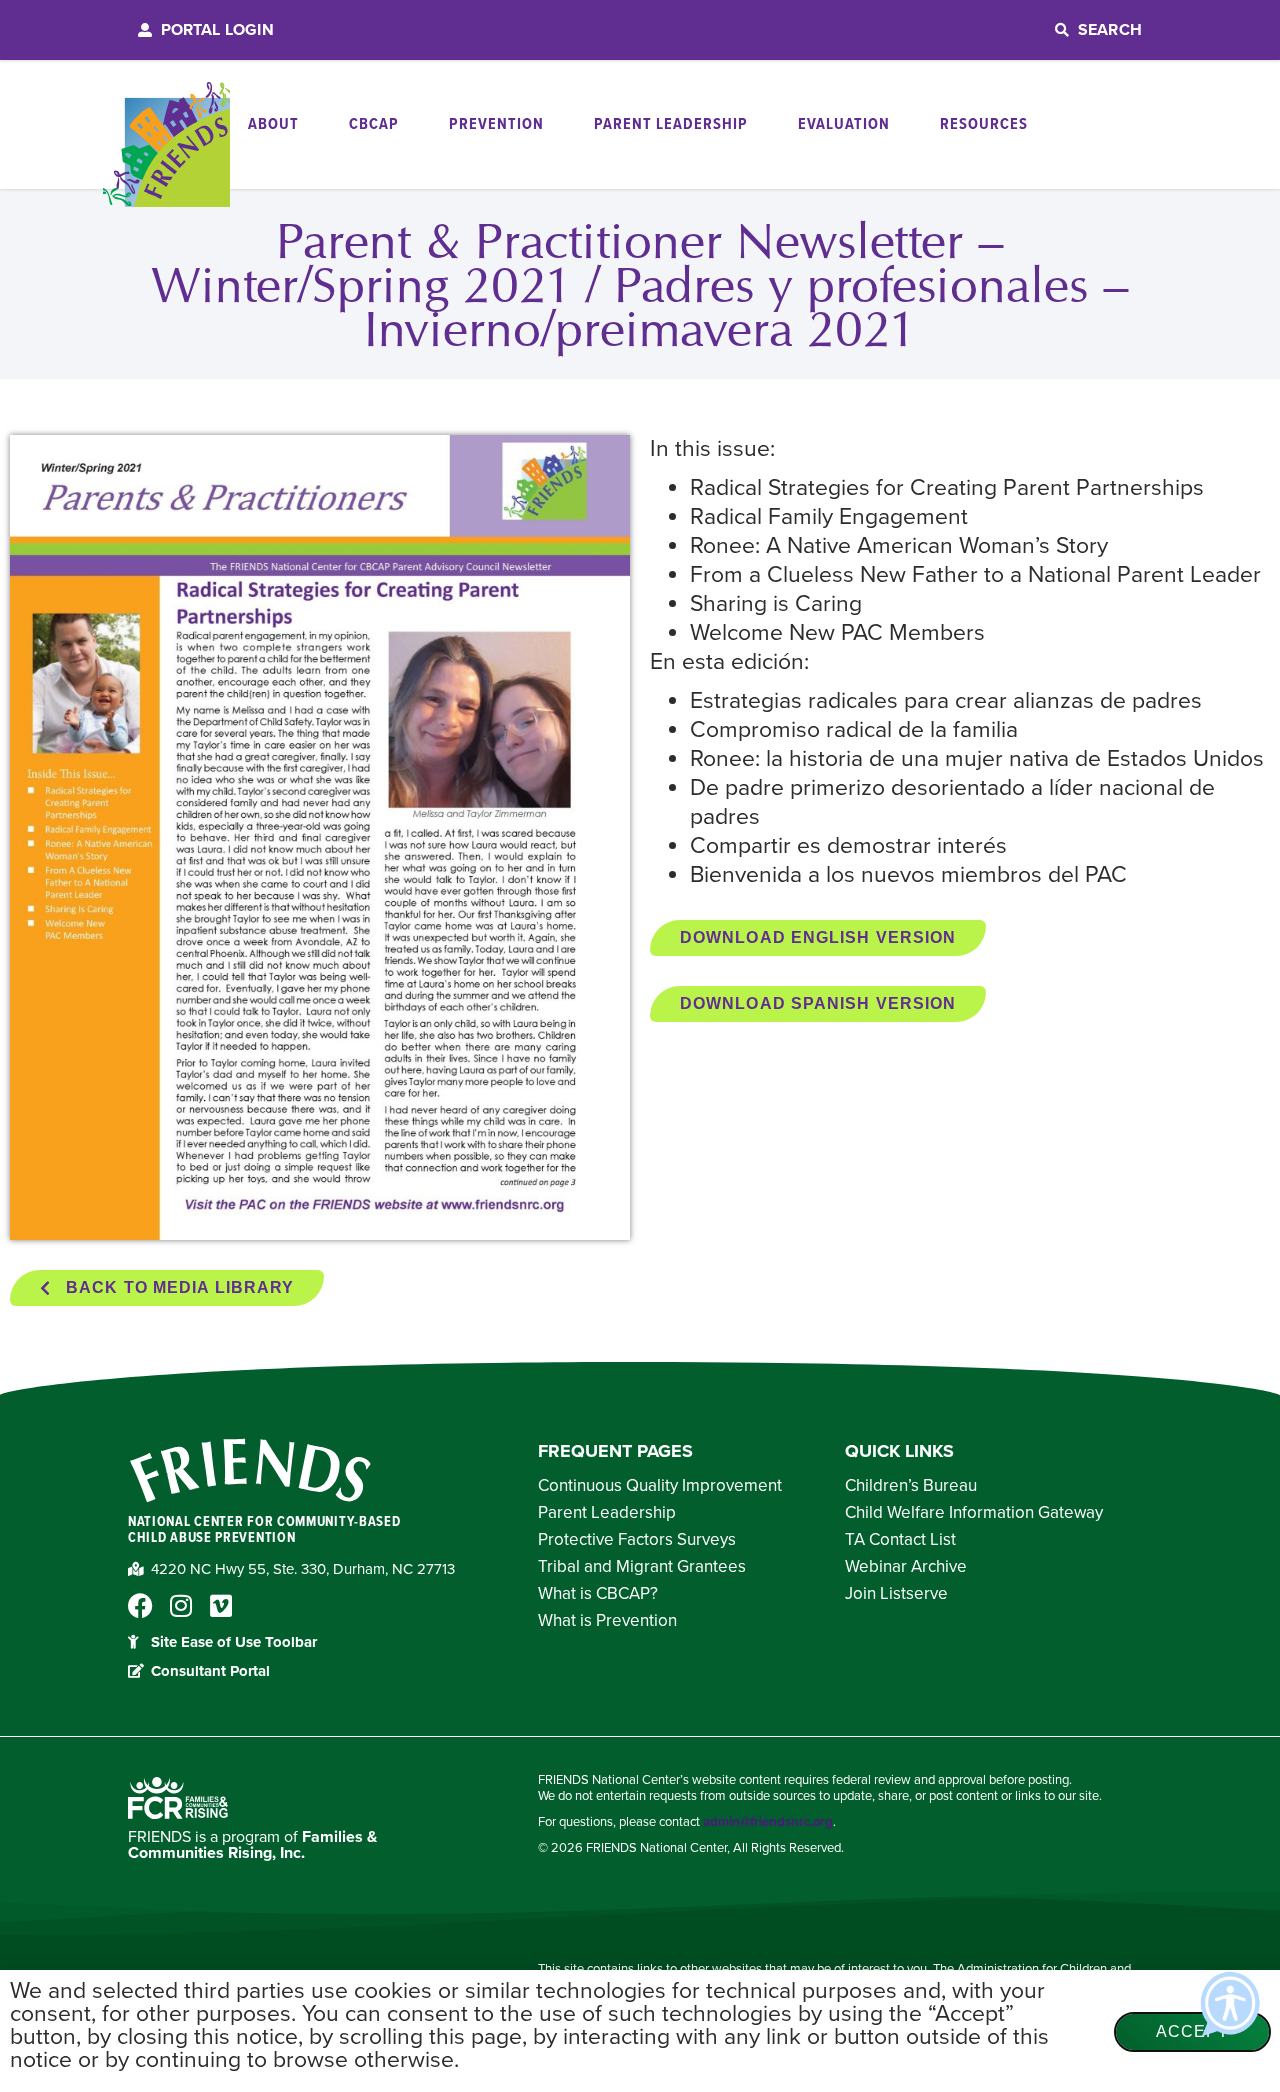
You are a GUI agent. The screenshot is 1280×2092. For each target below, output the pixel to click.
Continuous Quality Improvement (660, 1486)
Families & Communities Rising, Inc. (252, 1845)
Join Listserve (896, 1594)
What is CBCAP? (598, 1594)
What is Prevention (607, 1621)
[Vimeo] (220, 1605)
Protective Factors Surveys (637, 1540)
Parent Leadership (607, 1513)
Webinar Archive (906, 1567)
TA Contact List (900, 1540)
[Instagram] (180, 1605)
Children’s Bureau (911, 1486)
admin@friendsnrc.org (768, 1822)
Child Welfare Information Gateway (974, 1513)
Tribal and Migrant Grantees (642, 1567)
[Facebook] (140, 1605)
